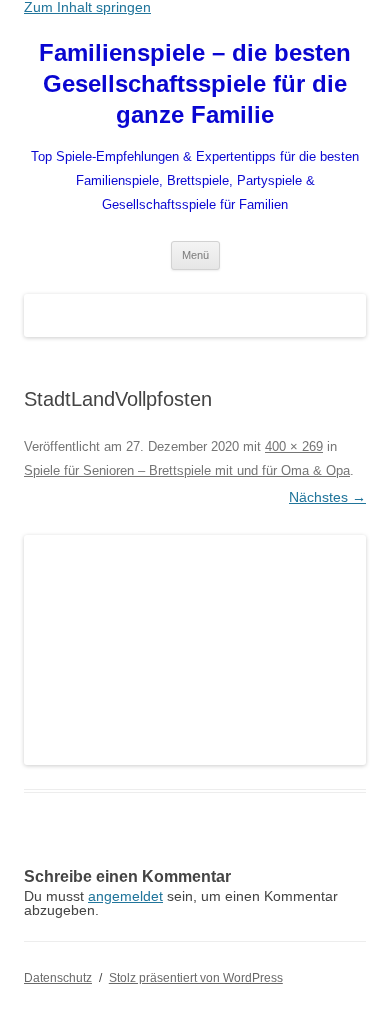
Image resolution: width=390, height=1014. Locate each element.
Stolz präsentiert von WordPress (196, 978)
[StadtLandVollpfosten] (195, 650)
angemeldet (125, 896)
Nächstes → (327, 497)
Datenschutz (58, 978)
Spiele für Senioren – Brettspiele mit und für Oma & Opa (187, 470)
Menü (195, 255)
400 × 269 (294, 446)
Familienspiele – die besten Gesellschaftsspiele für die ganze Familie (195, 83)
